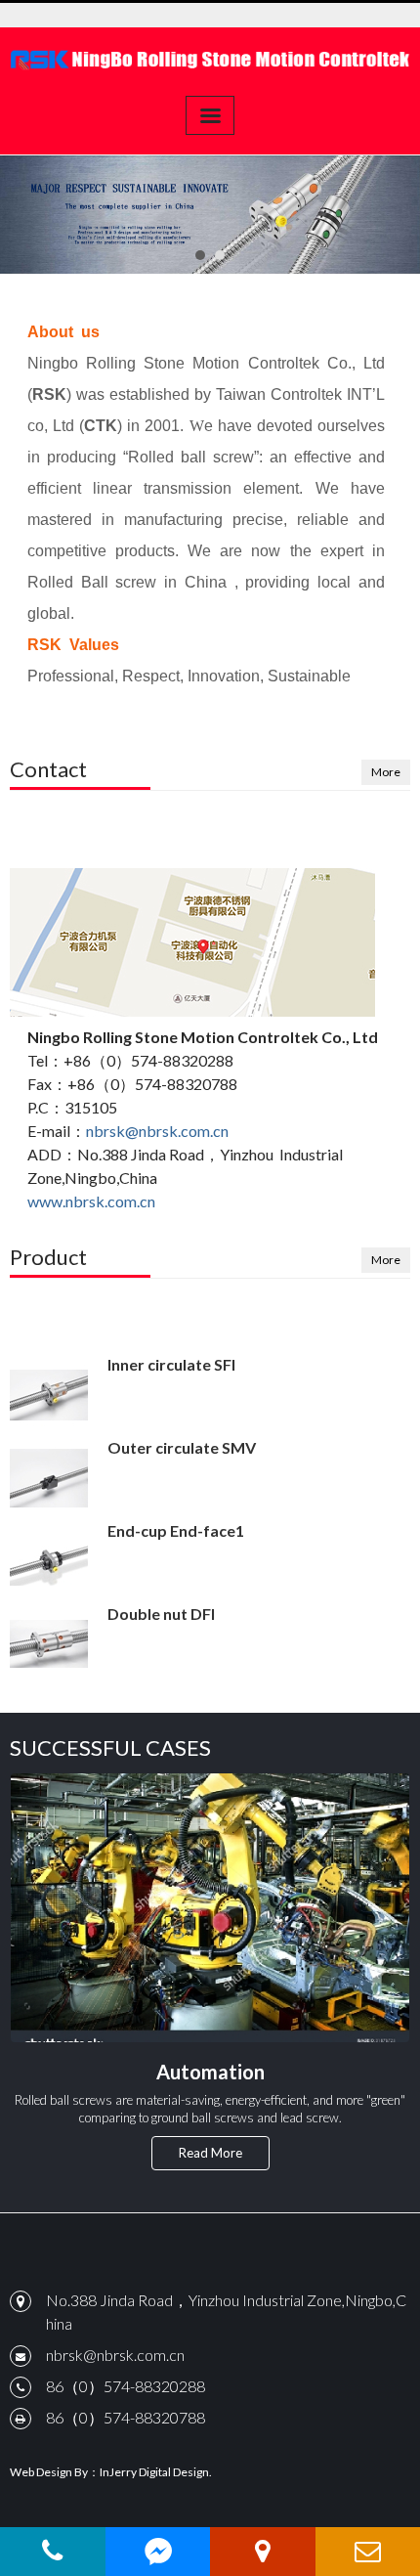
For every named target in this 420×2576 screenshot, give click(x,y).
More (386, 772)
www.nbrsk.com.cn (91, 1201)
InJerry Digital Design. (156, 2472)
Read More (210, 2153)
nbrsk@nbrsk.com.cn (157, 1131)
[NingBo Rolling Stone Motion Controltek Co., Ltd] (210, 59)
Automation (210, 2072)
